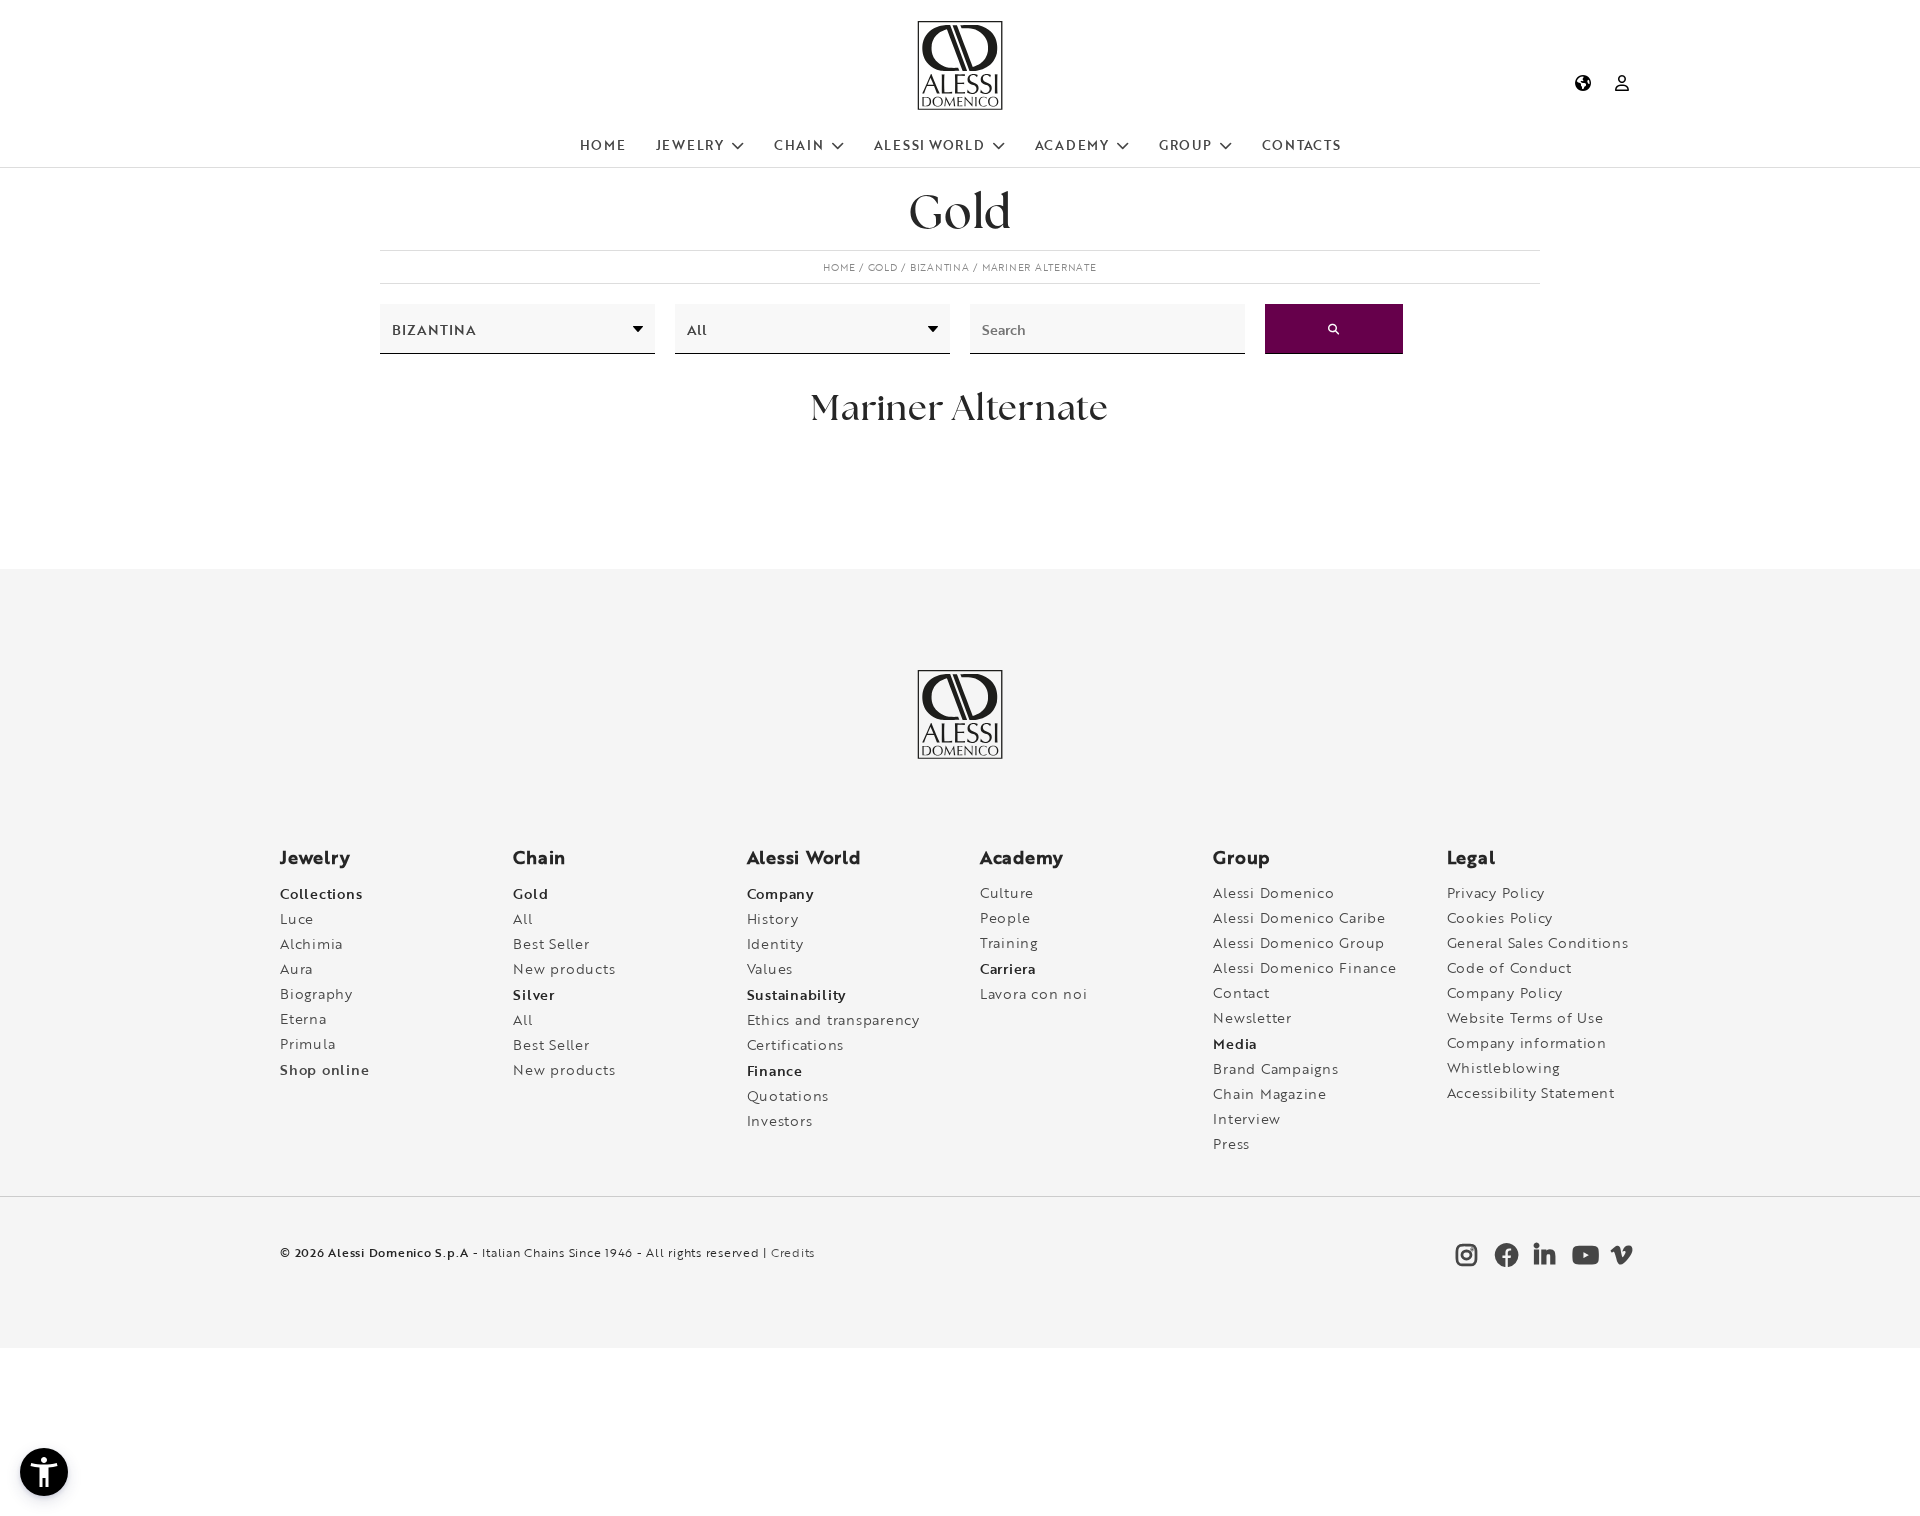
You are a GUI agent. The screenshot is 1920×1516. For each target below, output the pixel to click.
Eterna (303, 1018)
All (522, 918)
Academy (1072, 145)
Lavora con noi (1034, 993)
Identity (775, 943)
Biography (316, 993)
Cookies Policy (1500, 917)
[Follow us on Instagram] (1465, 1259)
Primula (307, 1043)
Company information (1527, 1042)
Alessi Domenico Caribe (1299, 917)
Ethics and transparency (833, 1019)
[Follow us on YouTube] (1581, 1259)
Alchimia (311, 943)
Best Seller (551, 943)
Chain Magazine (1270, 1093)
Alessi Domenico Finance (1304, 967)
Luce (297, 918)
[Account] (1622, 82)
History (773, 918)
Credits (793, 1252)
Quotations (788, 1095)
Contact (1241, 992)
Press (1231, 1143)
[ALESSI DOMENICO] (959, 105)
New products (564, 968)
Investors (780, 1120)
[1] (1334, 329)
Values (770, 968)
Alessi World (929, 145)
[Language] (1582, 82)
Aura (296, 968)
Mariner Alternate (1039, 267)
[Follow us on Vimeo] (1620, 1259)
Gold (883, 267)
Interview (1247, 1118)
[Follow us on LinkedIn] (1543, 1259)
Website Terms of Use (1525, 1017)
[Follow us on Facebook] (1504, 1259)
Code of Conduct (1509, 967)
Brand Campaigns (1275, 1068)
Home (603, 145)
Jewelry (690, 145)
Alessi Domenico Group (1299, 942)
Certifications (796, 1044)
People (1005, 917)
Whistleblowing (1504, 1067)
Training (1009, 942)
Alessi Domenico (1273, 892)
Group (1185, 145)
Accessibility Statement (1531, 1092)
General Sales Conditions (1538, 942)
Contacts (1301, 145)
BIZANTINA (940, 267)
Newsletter (1252, 1017)
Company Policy (1505, 992)
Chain (799, 145)
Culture (1007, 892)
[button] (44, 1472)
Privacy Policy (1496, 892)
